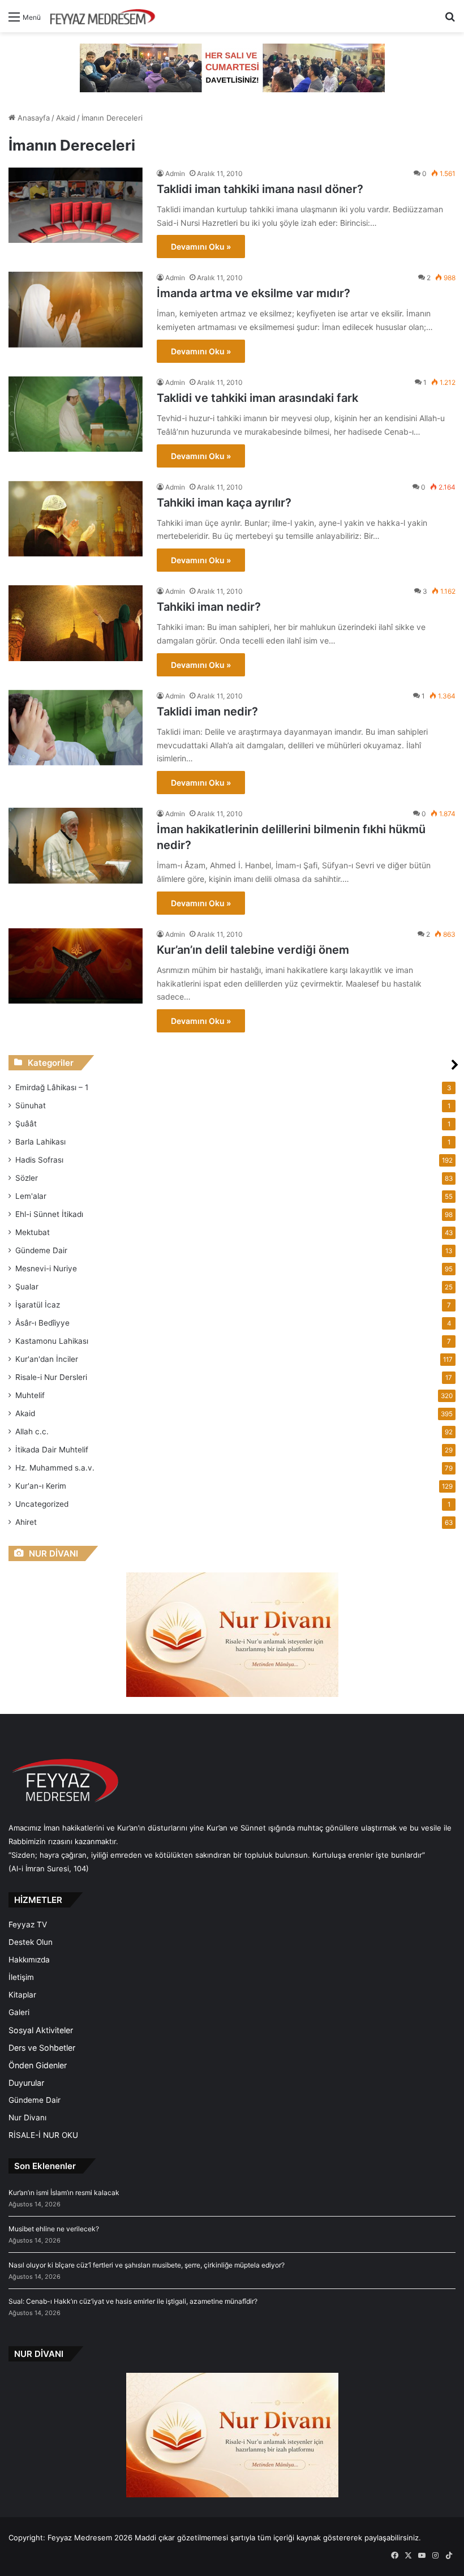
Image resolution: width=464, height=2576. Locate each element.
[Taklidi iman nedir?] (76, 728)
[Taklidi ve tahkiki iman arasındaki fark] (76, 414)
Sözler (27, 1178)
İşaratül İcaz (38, 1305)
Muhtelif (30, 1395)
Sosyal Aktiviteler (41, 2030)
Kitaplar (22, 1995)
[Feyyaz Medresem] (106, 16)
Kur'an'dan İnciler (47, 1359)
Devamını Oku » (201, 247)
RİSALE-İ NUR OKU (43, 2135)
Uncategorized (42, 1504)
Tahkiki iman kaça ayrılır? (224, 503)
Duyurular (26, 2083)
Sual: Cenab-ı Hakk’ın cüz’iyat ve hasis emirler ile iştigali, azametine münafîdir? (133, 2301)
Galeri (19, 2012)
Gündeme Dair (41, 1250)
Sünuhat (31, 1105)
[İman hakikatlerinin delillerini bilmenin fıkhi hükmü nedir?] (76, 846)
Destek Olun (31, 1942)
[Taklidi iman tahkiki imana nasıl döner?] (76, 205)
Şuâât (26, 1124)
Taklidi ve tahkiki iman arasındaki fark (257, 398)
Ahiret (26, 1522)
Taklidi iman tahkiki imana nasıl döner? (260, 189)
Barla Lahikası (40, 1142)
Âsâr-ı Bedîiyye (42, 1323)
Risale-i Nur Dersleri (51, 1377)
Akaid (66, 118)
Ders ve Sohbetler (42, 2048)
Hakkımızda (29, 1960)
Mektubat (33, 1232)
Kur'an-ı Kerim (41, 1486)
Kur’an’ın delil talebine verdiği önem (253, 950)
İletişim (21, 1977)
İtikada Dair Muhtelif (52, 1450)
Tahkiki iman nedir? (209, 607)
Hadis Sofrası (39, 1160)
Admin (175, 173)
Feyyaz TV (28, 1925)
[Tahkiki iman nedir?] (76, 623)
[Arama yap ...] (450, 21)
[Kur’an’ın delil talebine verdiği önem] (76, 966)
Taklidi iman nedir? (207, 711)
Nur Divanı (27, 2118)
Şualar (27, 1287)
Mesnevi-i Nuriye (46, 1268)
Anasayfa (33, 118)
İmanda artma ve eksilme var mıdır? (254, 293)
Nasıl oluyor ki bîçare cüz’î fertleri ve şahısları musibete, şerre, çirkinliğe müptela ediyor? (147, 2265)
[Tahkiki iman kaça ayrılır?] (76, 519)
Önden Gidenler (38, 2065)
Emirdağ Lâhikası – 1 (52, 1087)
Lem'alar (31, 1196)
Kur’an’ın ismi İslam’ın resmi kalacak (64, 2193)
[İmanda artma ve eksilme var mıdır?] (76, 309)
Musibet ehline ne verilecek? (54, 2229)
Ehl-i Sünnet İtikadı (49, 1214)
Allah (32, 1431)
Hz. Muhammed (55, 1468)
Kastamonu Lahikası (52, 1341)
